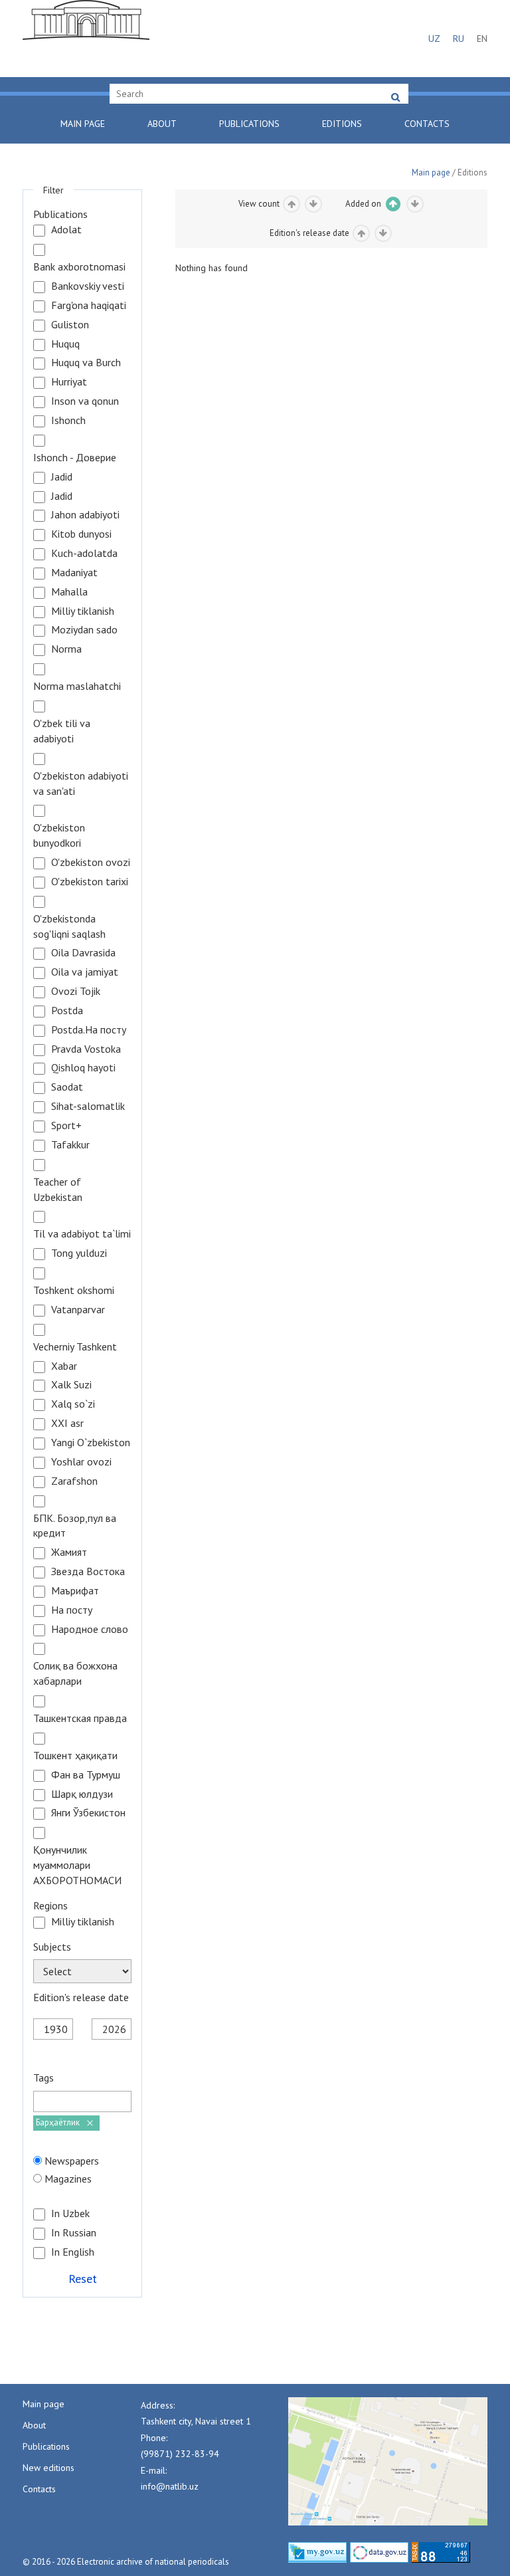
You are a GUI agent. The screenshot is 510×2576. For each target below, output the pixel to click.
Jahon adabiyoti (85, 514)
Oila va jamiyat (85, 972)
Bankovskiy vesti (88, 286)
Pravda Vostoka (86, 1049)
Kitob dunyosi (81, 534)
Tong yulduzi (79, 1253)
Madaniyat (74, 572)
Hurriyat (69, 381)
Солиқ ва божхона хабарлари (75, 1673)
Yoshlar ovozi (81, 1461)
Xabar (64, 1366)
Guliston (70, 324)
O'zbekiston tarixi (90, 881)
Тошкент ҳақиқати (75, 1755)
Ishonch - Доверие (75, 457)
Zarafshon (74, 1481)
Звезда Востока (88, 1571)
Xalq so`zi (73, 1404)
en (482, 39)
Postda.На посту (89, 1029)
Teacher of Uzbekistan (58, 1189)
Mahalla (69, 591)
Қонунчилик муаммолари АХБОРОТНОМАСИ (77, 1865)
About (162, 124)
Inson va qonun (85, 401)
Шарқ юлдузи (82, 1794)
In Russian (74, 2232)
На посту (72, 1610)
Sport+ (66, 1125)
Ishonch (68, 420)
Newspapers (72, 2161)
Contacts (427, 124)
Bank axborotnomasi (79, 267)
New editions (48, 2468)
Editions (342, 124)
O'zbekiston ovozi (91, 862)
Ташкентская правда (80, 1718)
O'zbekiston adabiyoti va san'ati (81, 783)
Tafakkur (70, 1144)
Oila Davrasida (83, 952)
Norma (66, 649)
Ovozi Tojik (76, 991)
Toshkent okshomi (74, 1290)
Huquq (65, 344)
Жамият (69, 1552)
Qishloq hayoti (83, 1067)
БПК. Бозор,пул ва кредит (75, 1526)
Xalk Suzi (71, 1384)
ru (459, 39)
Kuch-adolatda (84, 553)
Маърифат (75, 1590)
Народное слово (90, 1629)
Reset (83, 2278)
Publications (249, 124)
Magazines (68, 2179)
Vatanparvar (78, 1309)
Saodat (67, 1087)
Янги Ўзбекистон (88, 1812)
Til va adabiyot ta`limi (82, 1234)
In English (73, 2252)
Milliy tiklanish (83, 611)
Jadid (62, 477)
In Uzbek (70, 2213)
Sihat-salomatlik (88, 1106)
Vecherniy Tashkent (75, 1346)
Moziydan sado (84, 629)
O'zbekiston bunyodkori (59, 835)
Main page (83, 124)
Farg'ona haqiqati (89, 305)
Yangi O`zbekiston (91, 1442)
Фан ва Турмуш (86, 1774)
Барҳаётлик (58, 2122)
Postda (67, 1010)
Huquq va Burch (86, 362)
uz (434, 39)
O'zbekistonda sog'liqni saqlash (69, 926)
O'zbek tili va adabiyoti (62, 731)
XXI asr (67, 1423)
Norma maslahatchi (77, 686)
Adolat (66, 229)
